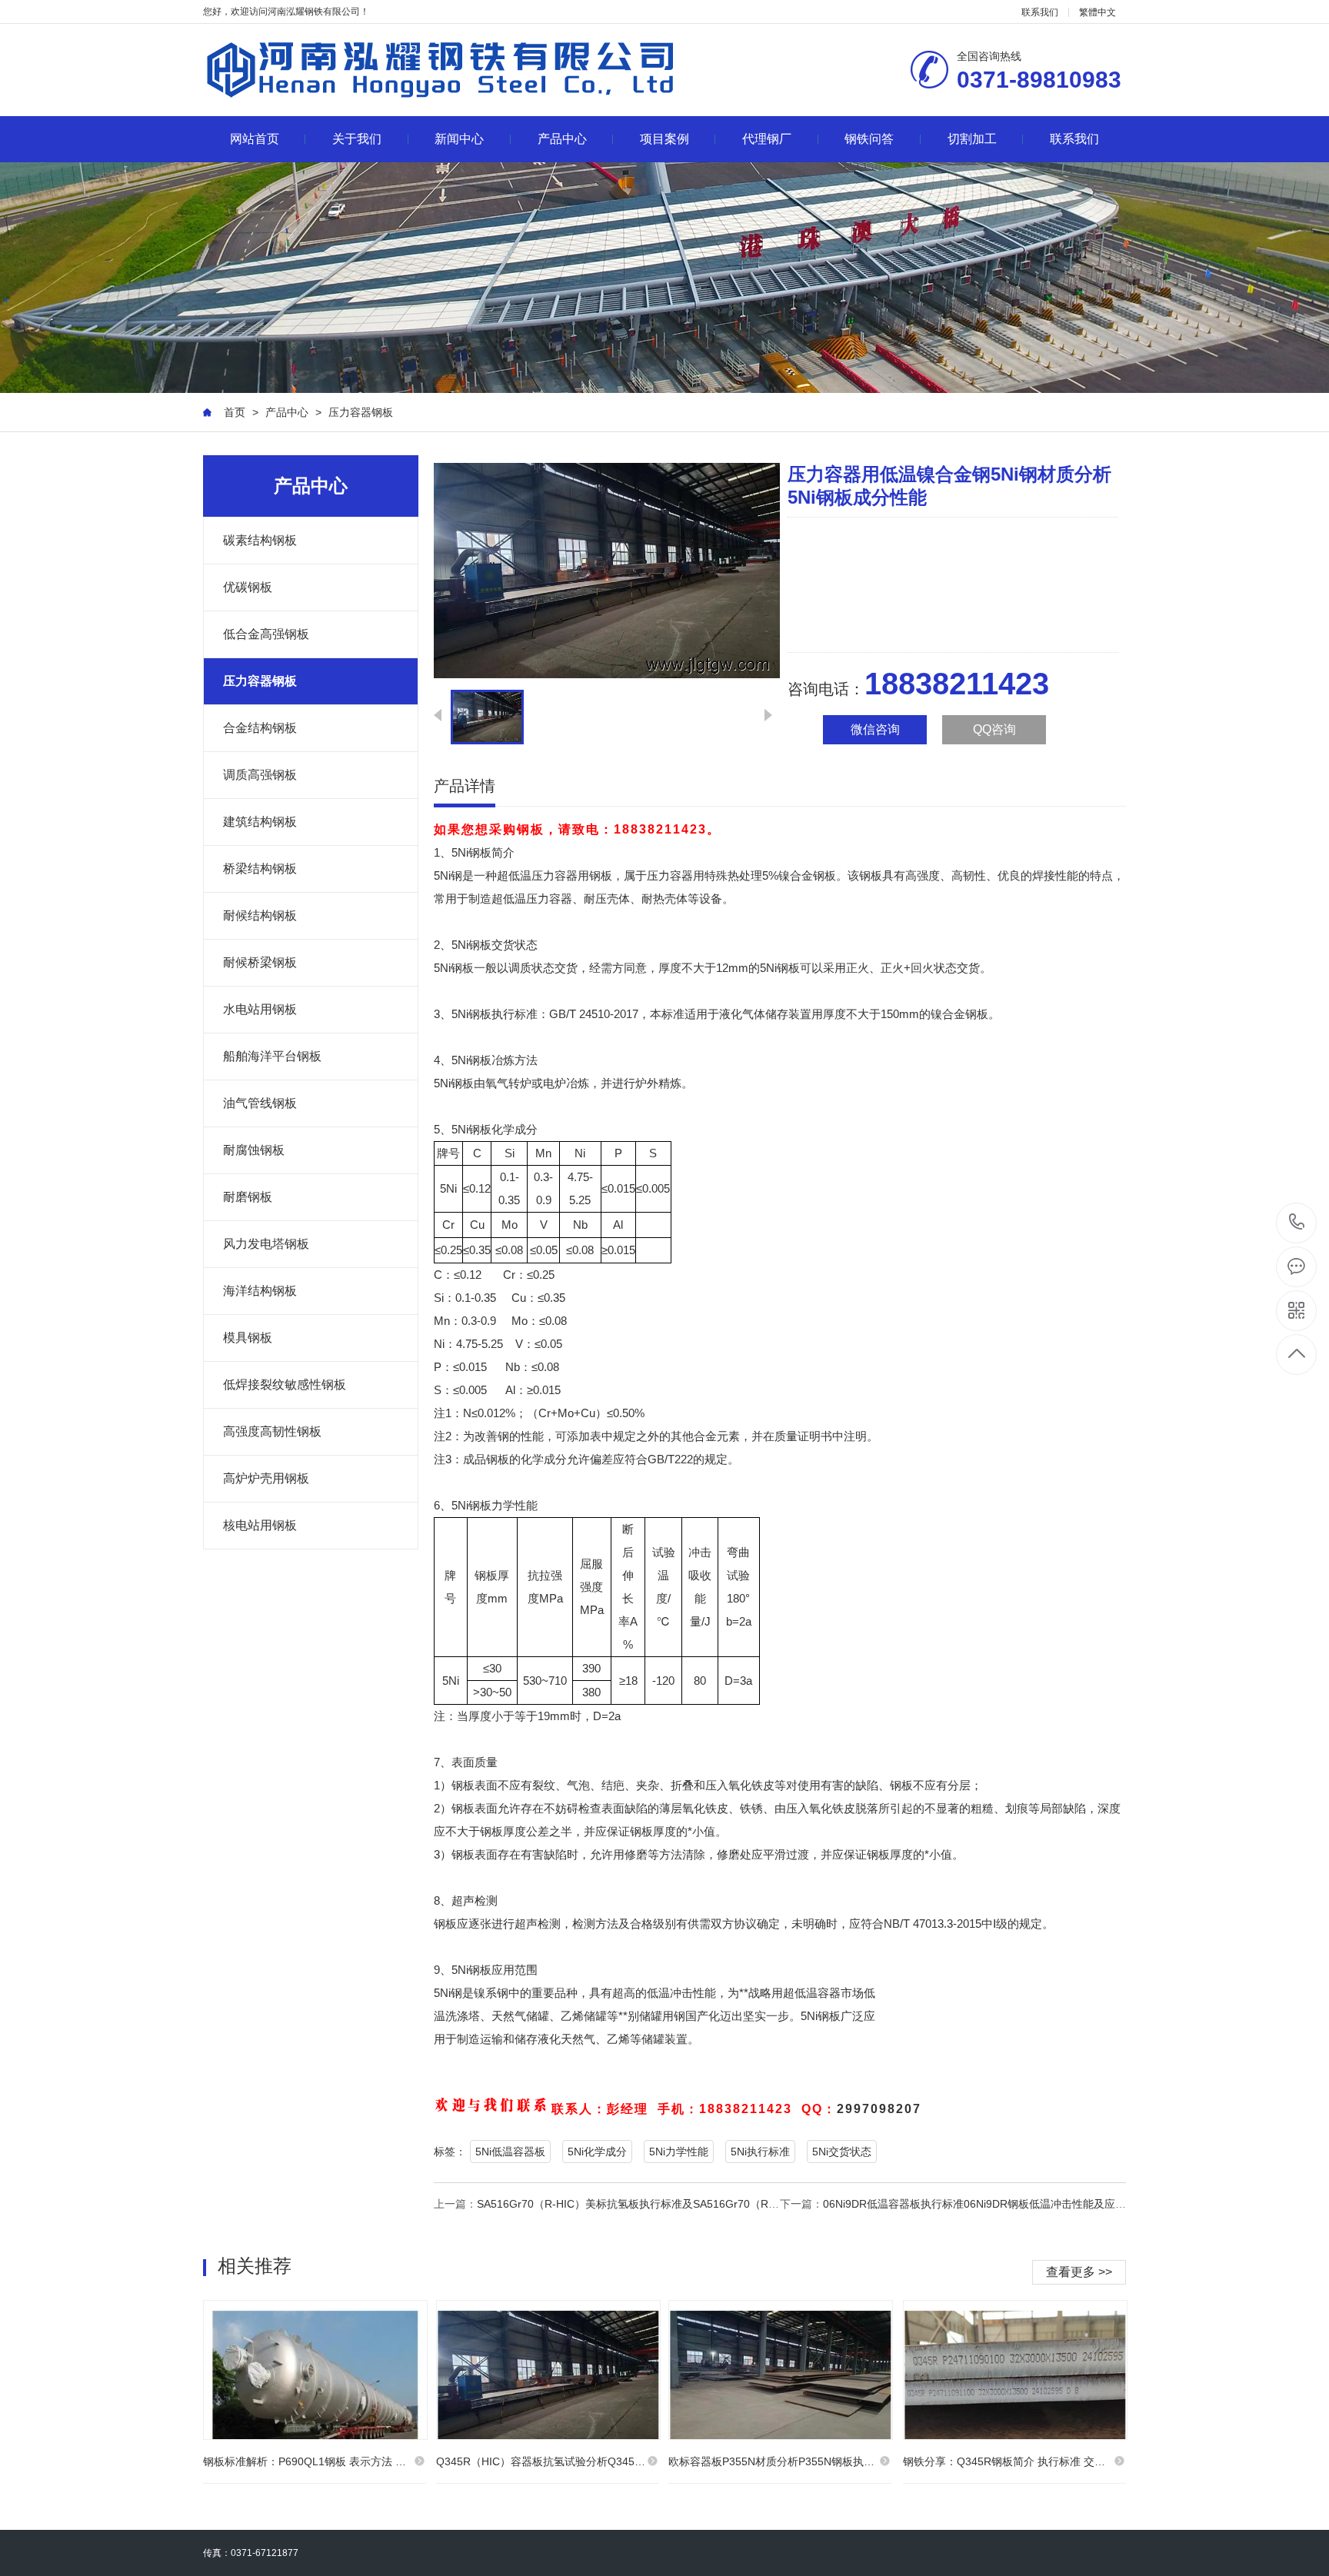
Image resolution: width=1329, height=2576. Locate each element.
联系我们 (1040, 12)
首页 (235, 412)
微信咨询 (875, 729)
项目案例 (664, 139)
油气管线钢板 (260, 1103)
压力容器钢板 (361, 412)
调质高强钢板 (260, 775)
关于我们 (357, 139)
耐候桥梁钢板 (260, 962)
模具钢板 (248, 1338)
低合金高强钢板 (266, 634)
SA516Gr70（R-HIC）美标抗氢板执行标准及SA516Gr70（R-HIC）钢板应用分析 (671, 2204)
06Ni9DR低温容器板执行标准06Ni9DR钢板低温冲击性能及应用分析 (985, 2204)
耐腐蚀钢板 (254, 1150)
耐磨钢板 (248, 1197)
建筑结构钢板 (260, 822)
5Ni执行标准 (760, 2152)
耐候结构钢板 (260, 915)
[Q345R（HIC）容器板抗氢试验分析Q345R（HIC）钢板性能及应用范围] (548, 2370)
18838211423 (1297, 1223)
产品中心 (562, 139)
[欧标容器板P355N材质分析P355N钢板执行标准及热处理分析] (781, 2370)
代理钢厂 (767, 139)
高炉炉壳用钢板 (266, 1478)
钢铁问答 (869, 139)
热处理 (745, 875)
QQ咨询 (994, 729)
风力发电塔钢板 (266, 1244)
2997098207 (879, 2109)
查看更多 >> (1079, 2272)
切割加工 (972, 139)
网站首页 (255, 139)
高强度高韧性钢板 (272, 1431)
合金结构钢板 (260, 728)
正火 (858, 968)
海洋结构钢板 (260, 1291)
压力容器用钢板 (572, 875)
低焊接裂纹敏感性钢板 (285, 1385)
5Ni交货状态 (842, 2152)
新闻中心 (459, 139)
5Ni (460, 852)
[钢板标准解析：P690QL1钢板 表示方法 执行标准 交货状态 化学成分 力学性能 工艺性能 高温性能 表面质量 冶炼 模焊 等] (315, 2370)
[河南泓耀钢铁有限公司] (441, 70)
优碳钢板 (248, 587)
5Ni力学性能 (679, 2152)
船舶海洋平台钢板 (272, 1056)
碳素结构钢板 (260, 540)
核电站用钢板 (260, 1525)
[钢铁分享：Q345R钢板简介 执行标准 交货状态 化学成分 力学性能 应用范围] (1015, 2370)
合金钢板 (813, 875)
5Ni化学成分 (597, 2152)
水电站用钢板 (260, 1009)
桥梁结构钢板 (260, 869)
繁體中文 (1098, 12)
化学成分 (515, 1129)
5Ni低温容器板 (510, 2152)
